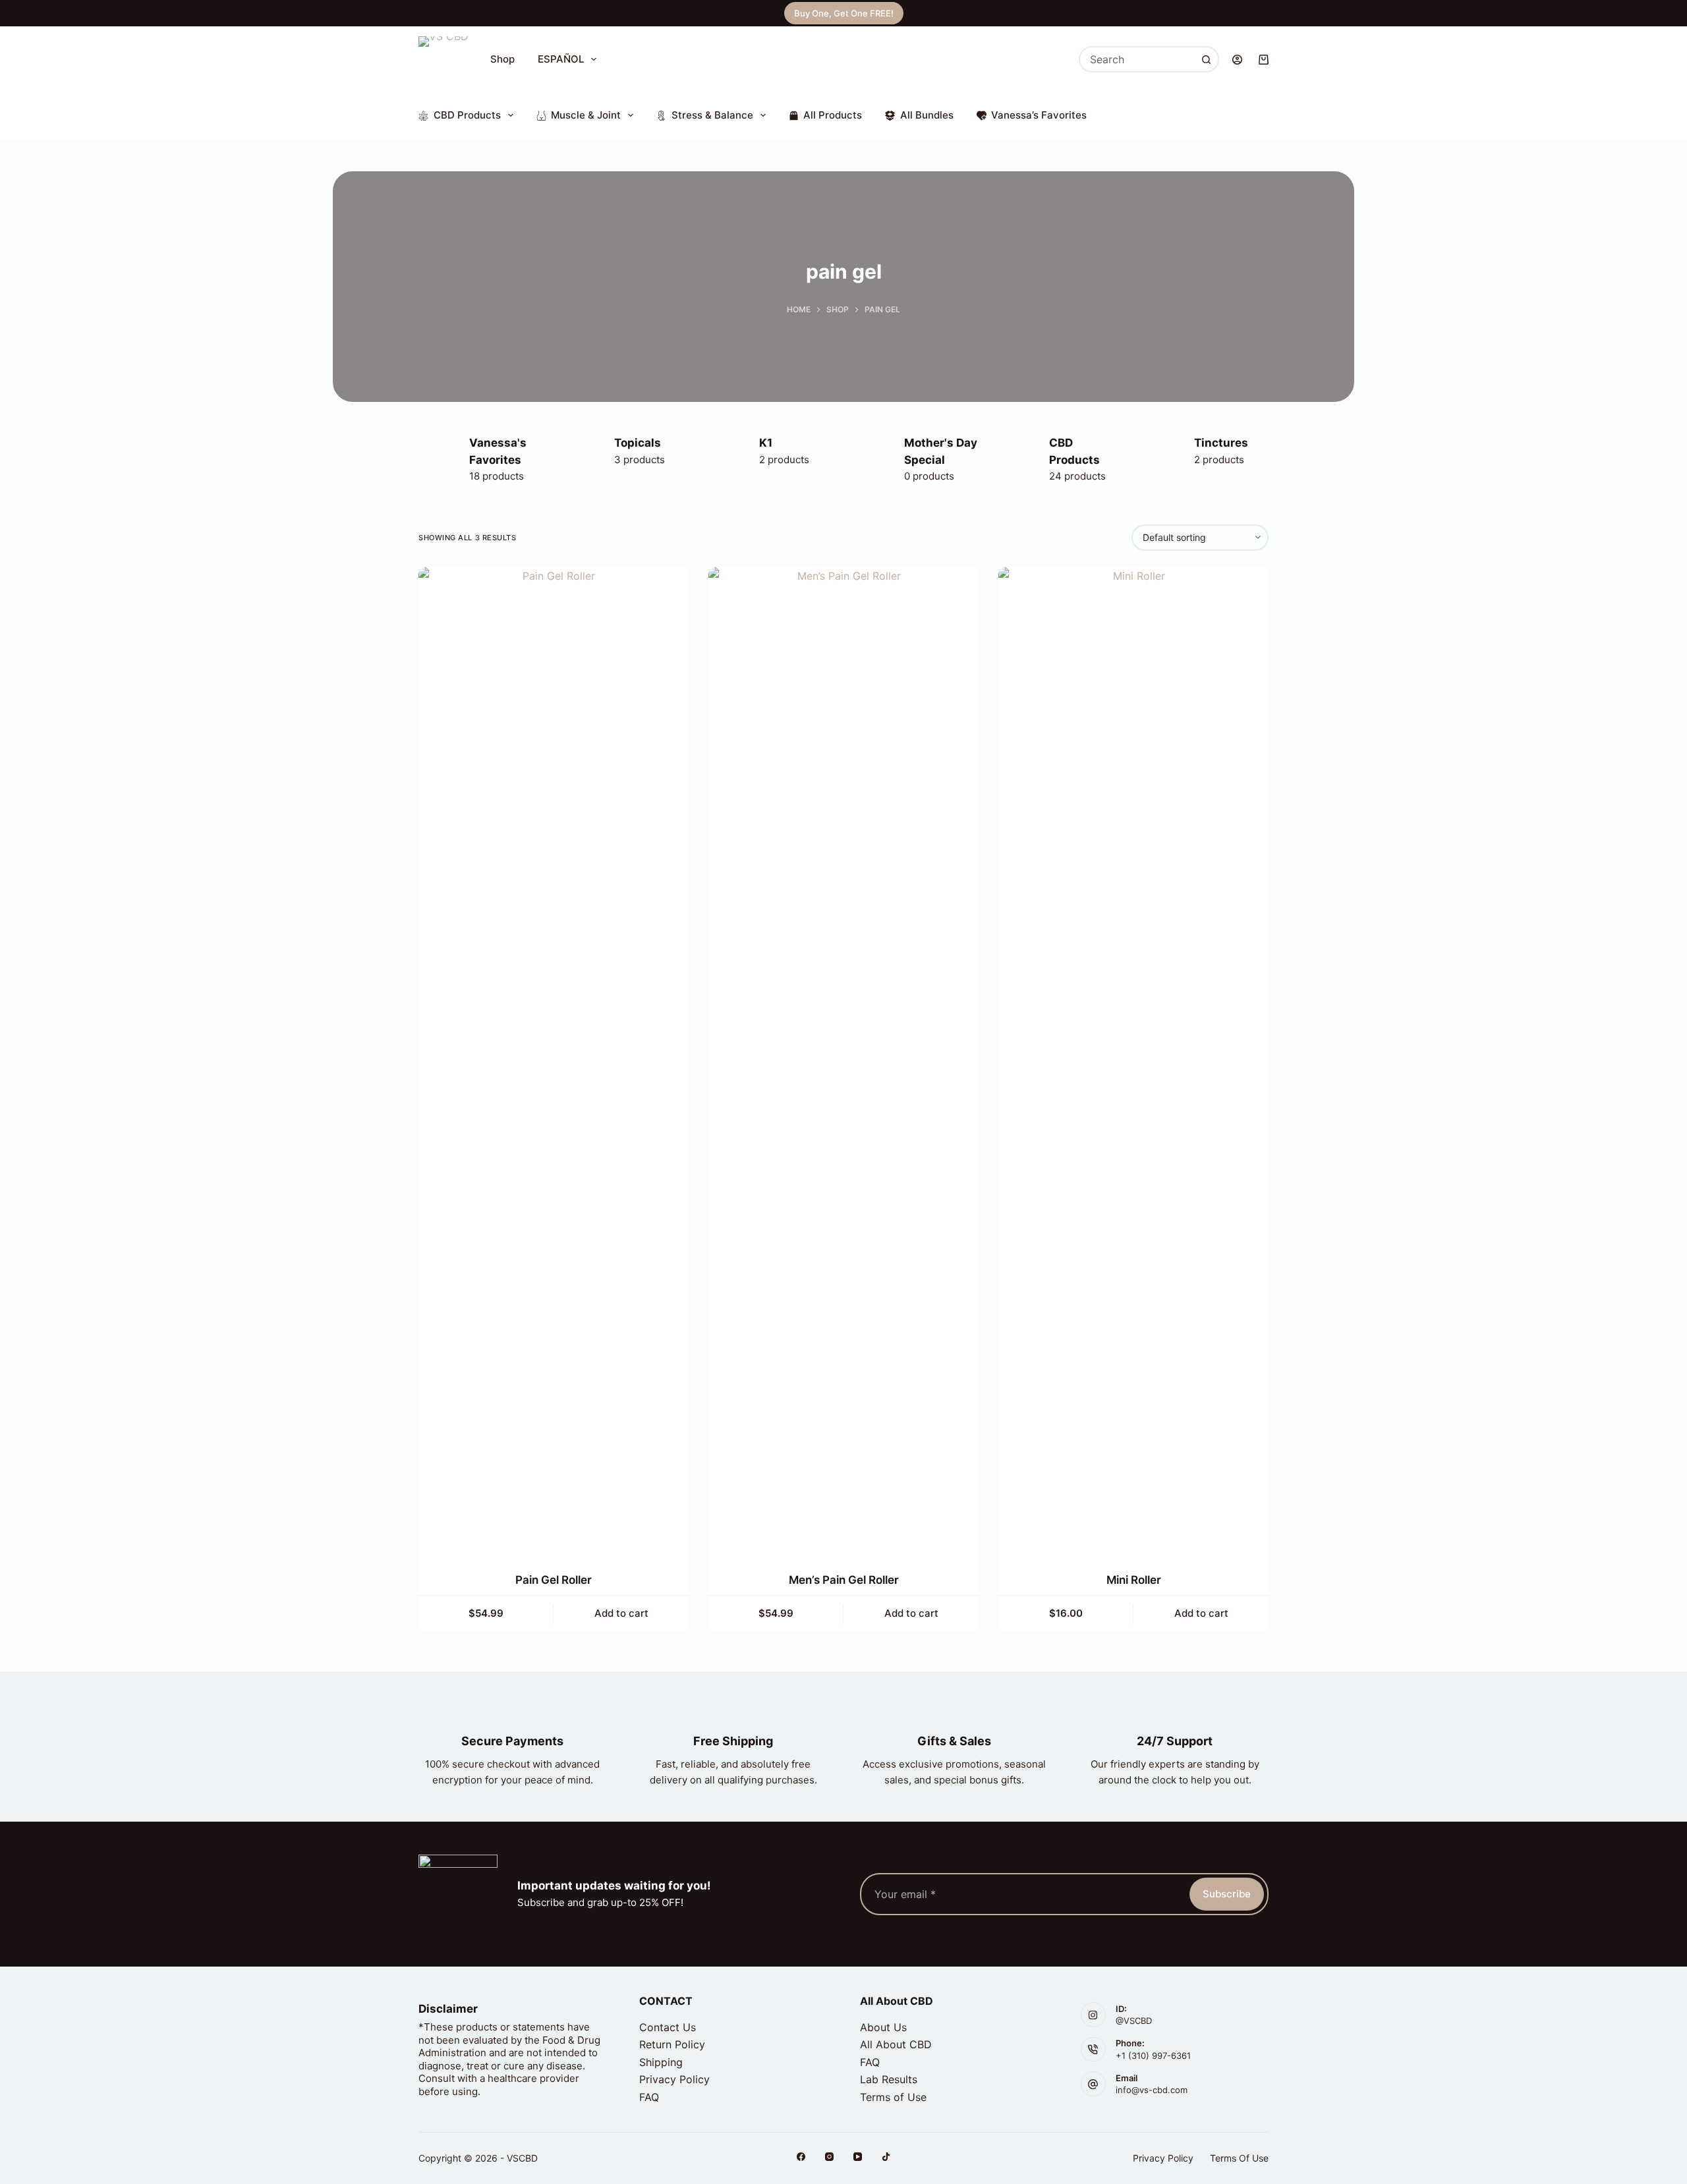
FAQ (649, 2097)
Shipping (661, 2062)
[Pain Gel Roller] (554, 1061)
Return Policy (672, 2044)
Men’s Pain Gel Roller (844, 1580)
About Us (883, 2027)
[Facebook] (801, 2157)
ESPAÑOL (561, 59)
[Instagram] (829, 2157)
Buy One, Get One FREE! (844, 13)
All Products (833, 115)
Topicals (638, 443)
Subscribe (1227, 1894)
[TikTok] (886, 2157)
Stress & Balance (712, 115)
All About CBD (896, 2044)
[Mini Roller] (1133, 1061)
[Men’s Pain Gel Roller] (843, 1061)
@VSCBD (1134, 2021)
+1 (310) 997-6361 (1153, 2056)
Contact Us (668, 2027)
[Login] (1237, 60)
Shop (502, 59)
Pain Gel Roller (554, 1580)
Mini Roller (1134, 1580)
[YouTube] (858, 2157)
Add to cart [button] (621, 1613)
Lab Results (889, 2079)
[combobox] (1137, 59)
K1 (766, 443)
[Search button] (1206, 59)
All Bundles (927, 115)
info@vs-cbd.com (1152, 2090)
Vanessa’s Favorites (1039, 115)
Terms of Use (893, 2097)
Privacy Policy (674, 2079)
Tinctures (1221, 443)
